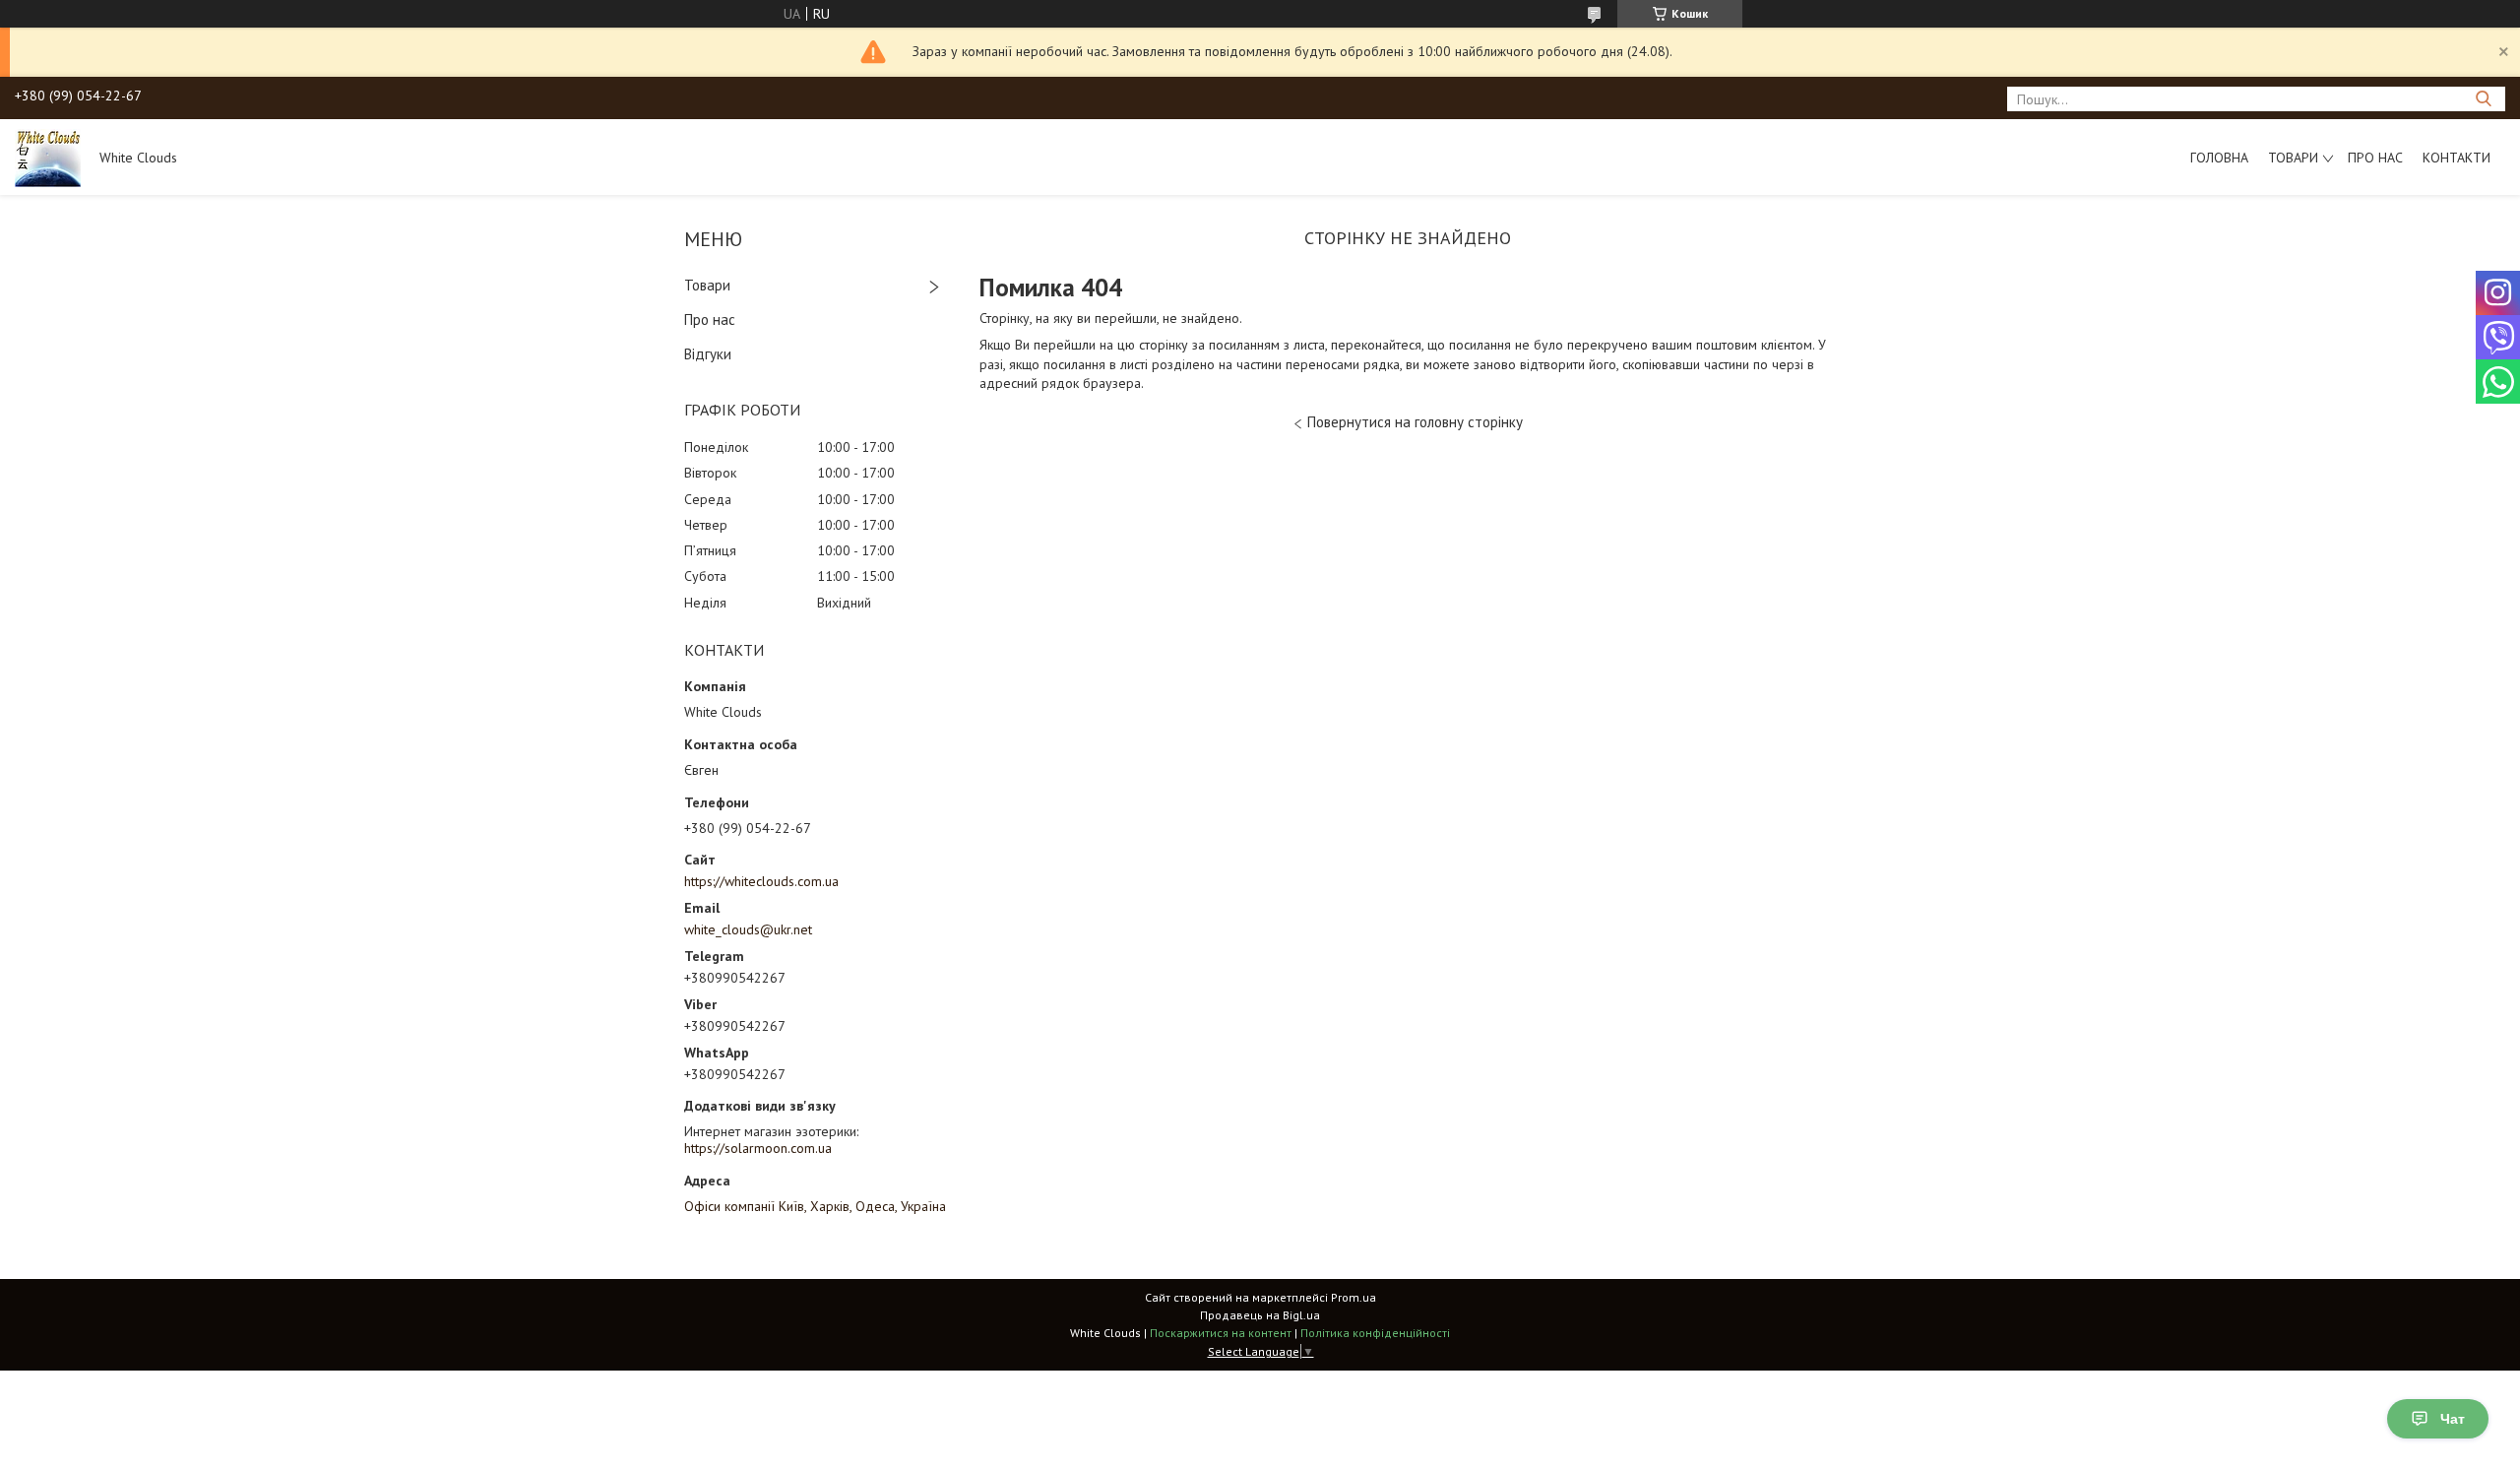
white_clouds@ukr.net (748, 929)
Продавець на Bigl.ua (1260, 1315)
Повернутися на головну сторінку (1415, 422)
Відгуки (708, 354)
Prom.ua (1354, 1297)
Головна (2219, 158)
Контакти (2457, 158)
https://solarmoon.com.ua (758, 1148)
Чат (2453, 1419)
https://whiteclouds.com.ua (761, 881)
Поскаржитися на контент (1221, 1333)
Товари (2293, 158)
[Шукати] (2483, 99)
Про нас (2375, 158)
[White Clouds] (48, 157)
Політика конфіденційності (1375, 1333)
